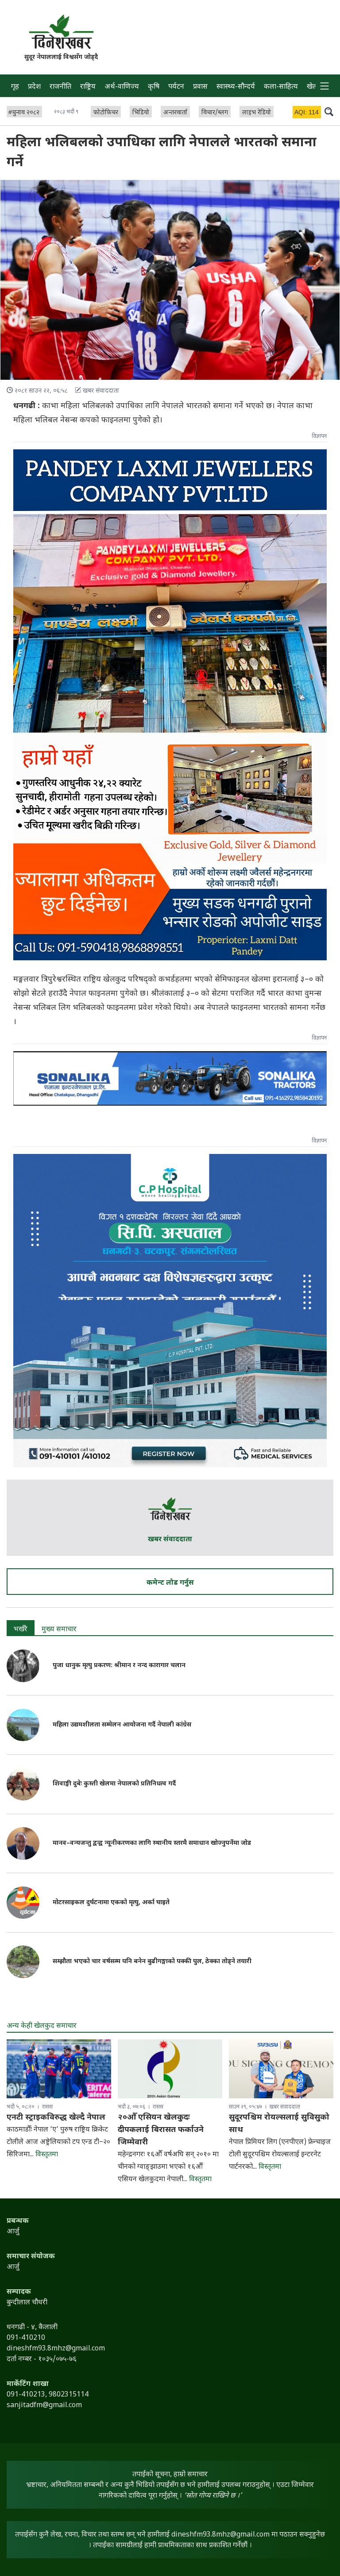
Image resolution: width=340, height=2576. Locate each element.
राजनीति (60, 87)
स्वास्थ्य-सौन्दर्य (236, 87)
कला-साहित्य (281, 87)
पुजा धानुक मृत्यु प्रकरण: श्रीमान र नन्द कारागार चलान (119, 1666)
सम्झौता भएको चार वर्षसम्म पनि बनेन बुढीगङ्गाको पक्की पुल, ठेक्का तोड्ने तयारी (152, 1962)
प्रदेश (34, 87)
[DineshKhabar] (61, 32)
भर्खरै (21, 1630)
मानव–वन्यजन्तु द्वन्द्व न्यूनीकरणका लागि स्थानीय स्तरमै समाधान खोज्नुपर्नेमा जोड (152, 1843)
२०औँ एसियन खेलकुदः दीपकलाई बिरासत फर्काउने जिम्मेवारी (161, 2130)
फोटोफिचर (106, 113)
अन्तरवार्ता (175, 113)
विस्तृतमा (47, 2155)
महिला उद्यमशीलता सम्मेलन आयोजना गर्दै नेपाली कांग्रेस (122, 1725)
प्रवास (200, 87)
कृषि (154, 87)
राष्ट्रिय (88, 87)
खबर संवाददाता (170, 1540)
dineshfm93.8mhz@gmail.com (220, 2535)
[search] (329, 111)
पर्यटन (176, 87)
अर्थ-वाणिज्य (122, 87)
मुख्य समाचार (59, 1630)
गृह (15, 87)
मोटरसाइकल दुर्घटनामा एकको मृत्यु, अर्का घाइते (111, 1903)
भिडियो (141, 113)
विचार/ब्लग (215, 113)
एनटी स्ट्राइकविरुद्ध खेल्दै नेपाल (56, 2118)
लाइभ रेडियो (257, 113)
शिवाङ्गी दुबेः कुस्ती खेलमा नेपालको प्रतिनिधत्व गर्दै (114, 1784)
